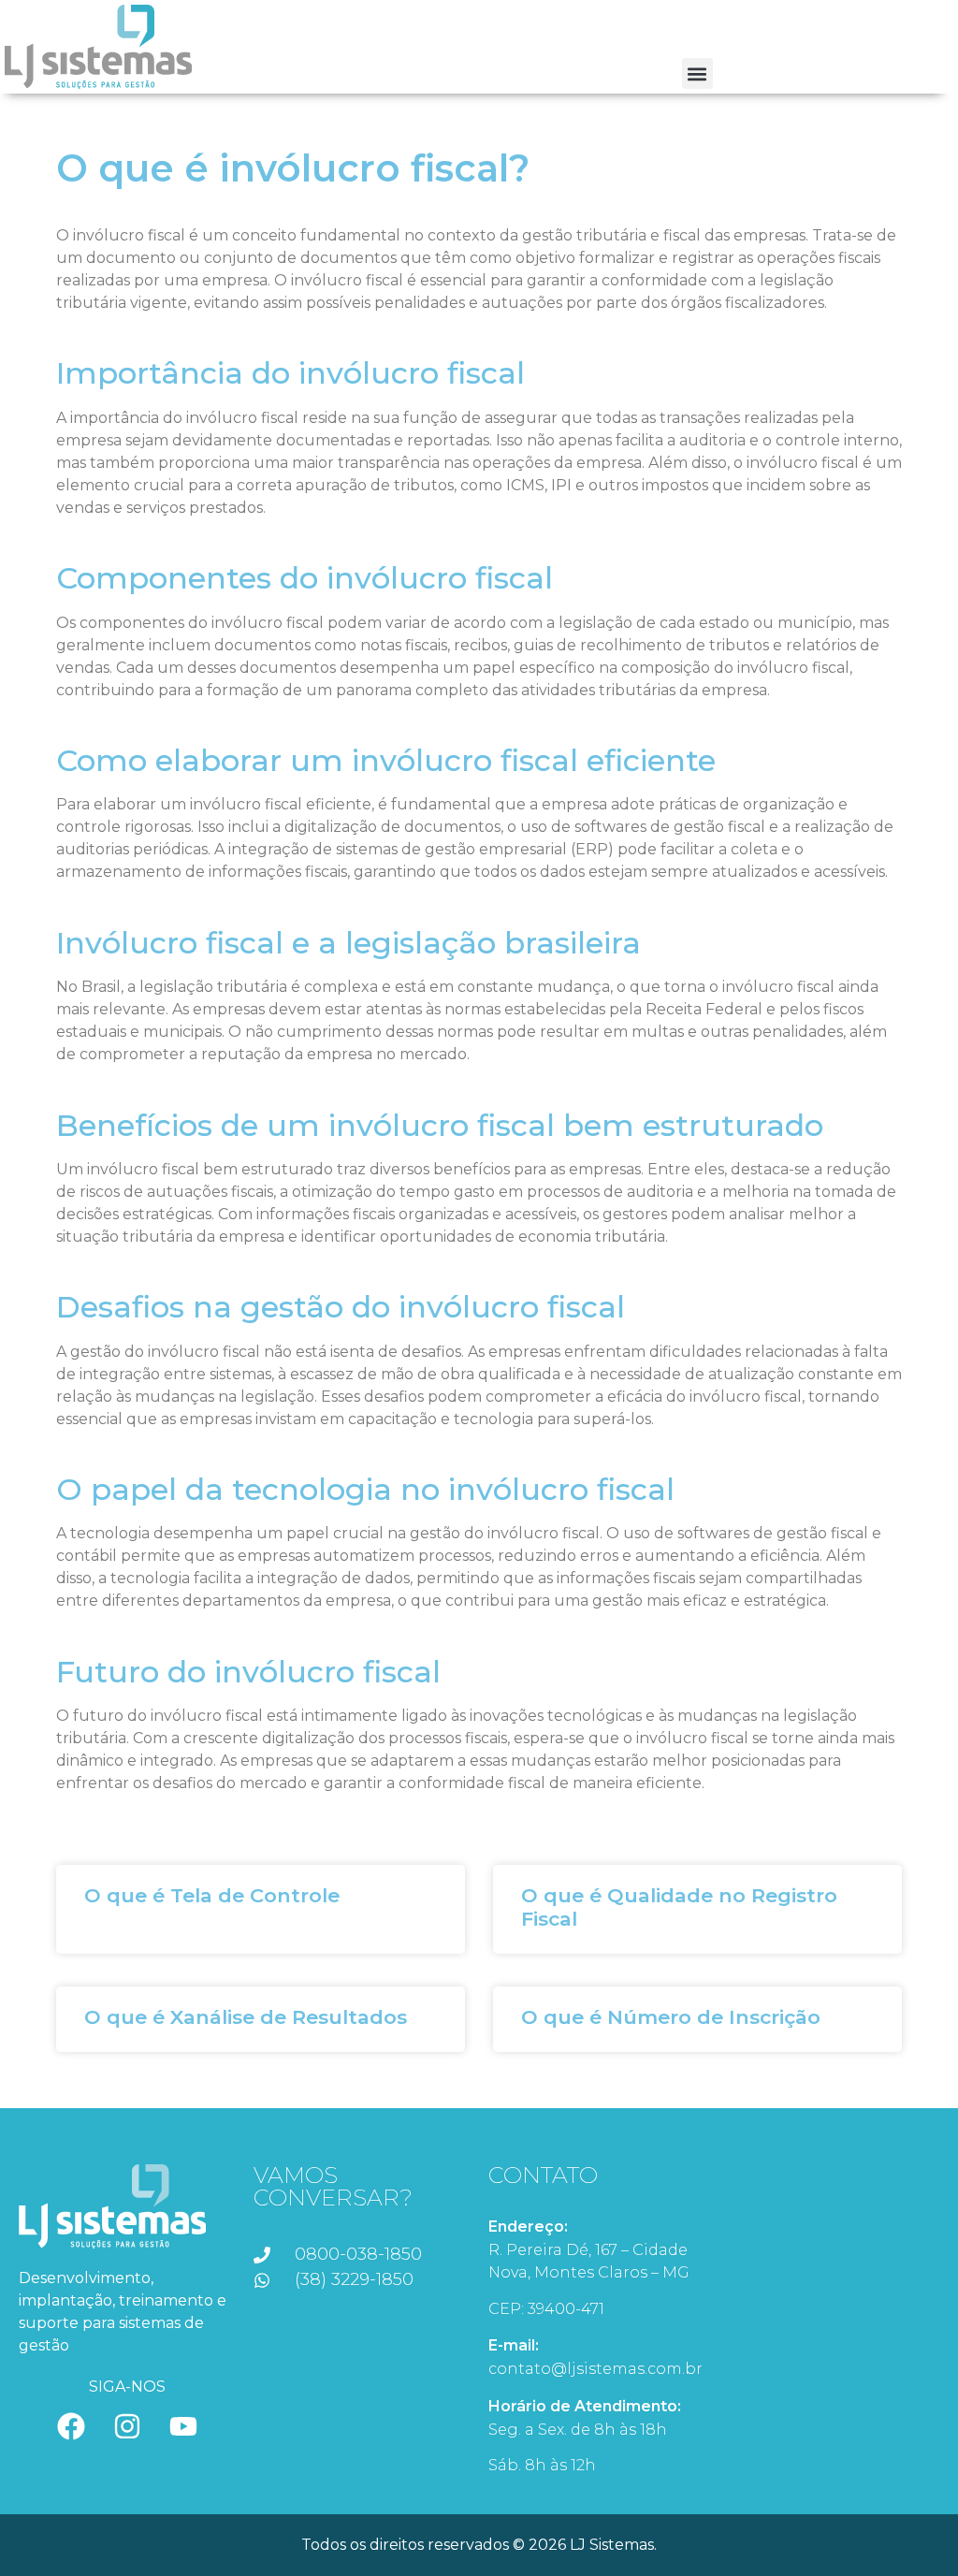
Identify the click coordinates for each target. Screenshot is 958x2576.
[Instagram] (127, 2426)
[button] (697, 73)
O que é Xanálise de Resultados (246, 2017)
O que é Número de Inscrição (671, 2017)
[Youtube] (183, 2426)
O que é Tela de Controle (212, 1895)
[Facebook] (71, 2426)
